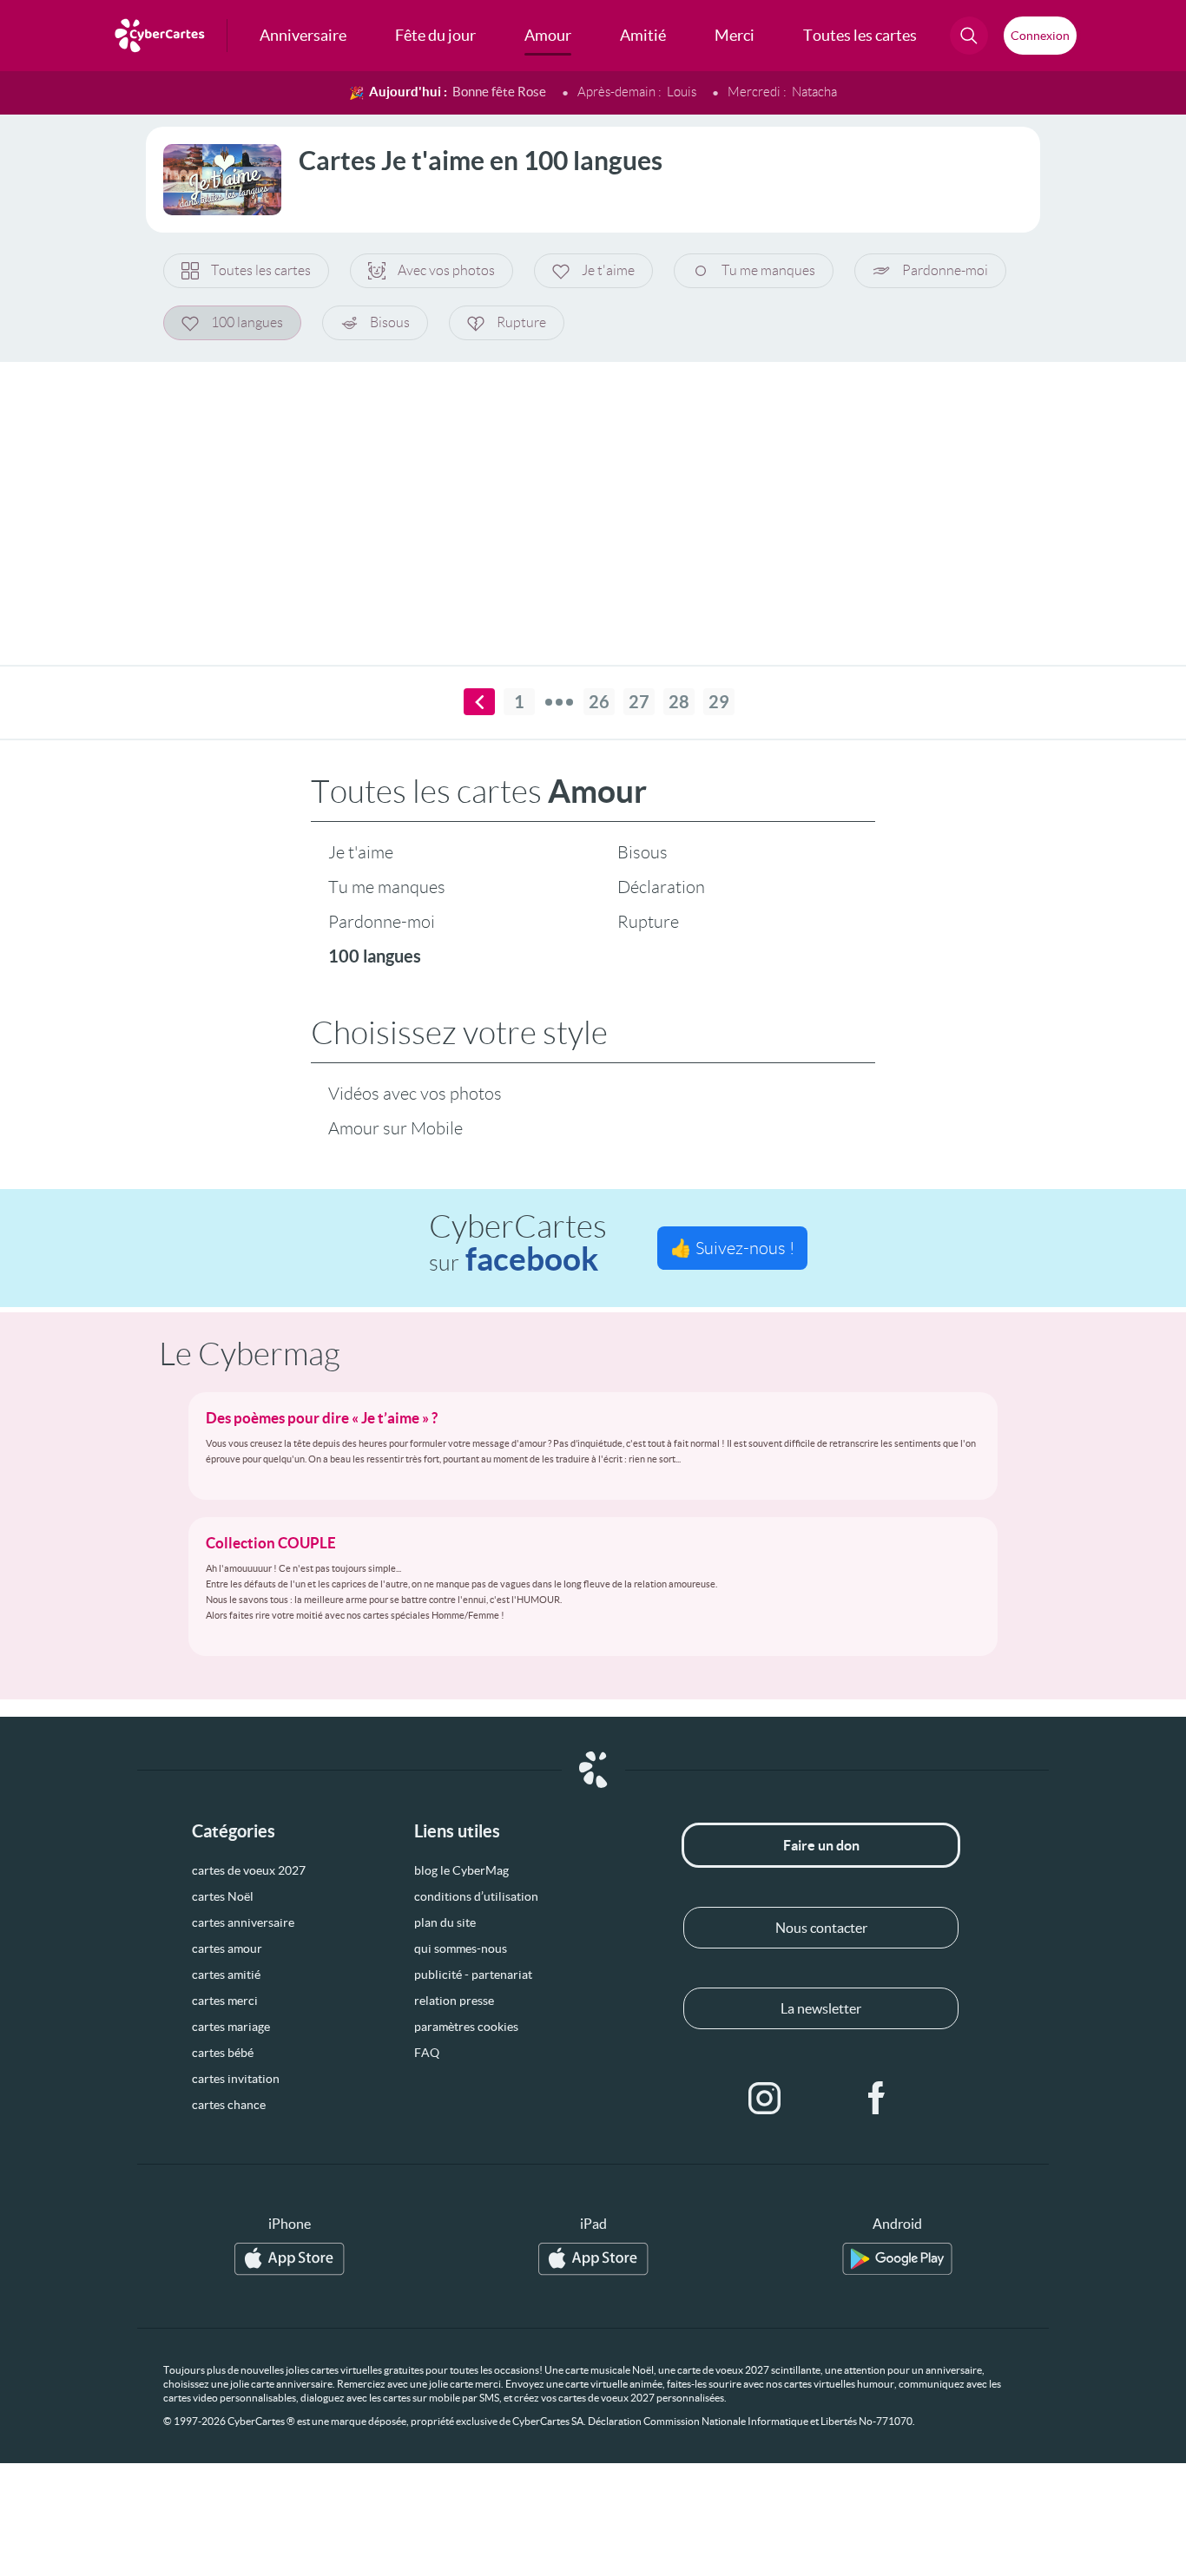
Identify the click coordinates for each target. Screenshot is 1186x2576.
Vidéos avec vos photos (415, 1094)
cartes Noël (223, 1896)
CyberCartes (518, 1243)
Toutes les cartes (261, 270)
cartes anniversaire (243, 1922)
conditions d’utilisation (476, 1896)
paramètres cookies (466, 2027)
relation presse (454, 2001)
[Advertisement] (593, 503)
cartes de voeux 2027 (249, 1870)
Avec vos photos (446, 270)
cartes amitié (226, 1975)
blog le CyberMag (461, 1870)
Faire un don (821, 1845)
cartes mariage (231, 2027)
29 (719, 702)
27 (639, 702)
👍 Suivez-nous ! (732, 1248)
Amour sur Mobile (395, 1128)
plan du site (445, 1922)
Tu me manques (768, 270)
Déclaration (661, 887)
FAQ (427, 2053)
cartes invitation (236, 2079)
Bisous (390, 322)
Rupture (521, 322)
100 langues (247, 322)
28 (679, 702)
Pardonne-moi (945, 270)
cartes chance (229, 2105)
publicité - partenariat (473, 1975)
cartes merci (225, 2001)
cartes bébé (223, 2053)
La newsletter (821, 2008)
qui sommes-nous (461, 1948)
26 (599, 702)
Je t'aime (608, 270)
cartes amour (227, 1948)
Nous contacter (821, 1928)
